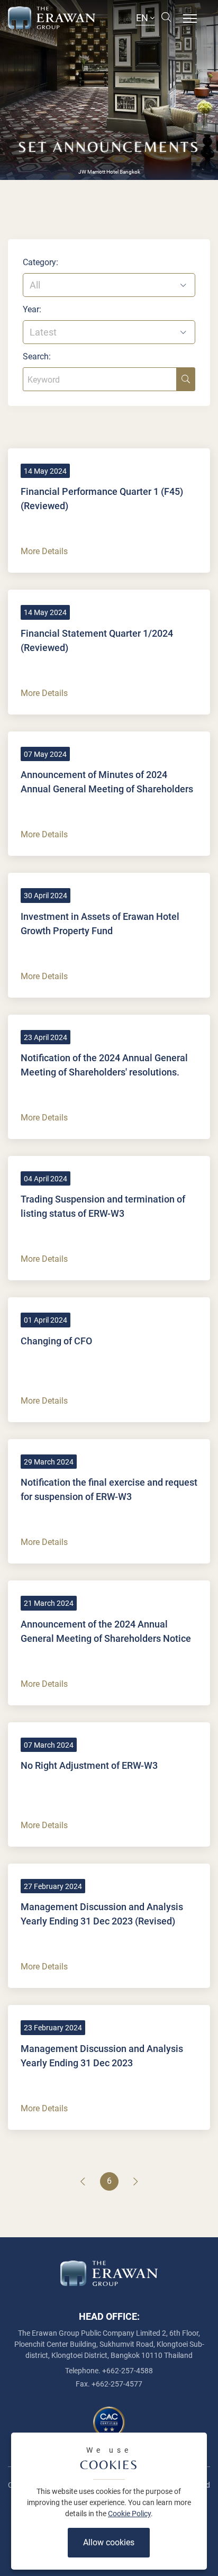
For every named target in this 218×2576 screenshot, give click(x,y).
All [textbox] (35, 285)
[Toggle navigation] (190, 17)
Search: (37, 356)
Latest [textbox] (43, 332)
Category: (40, 262)
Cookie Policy (129, 2514)
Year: (32, 309)
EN (143, 18)
